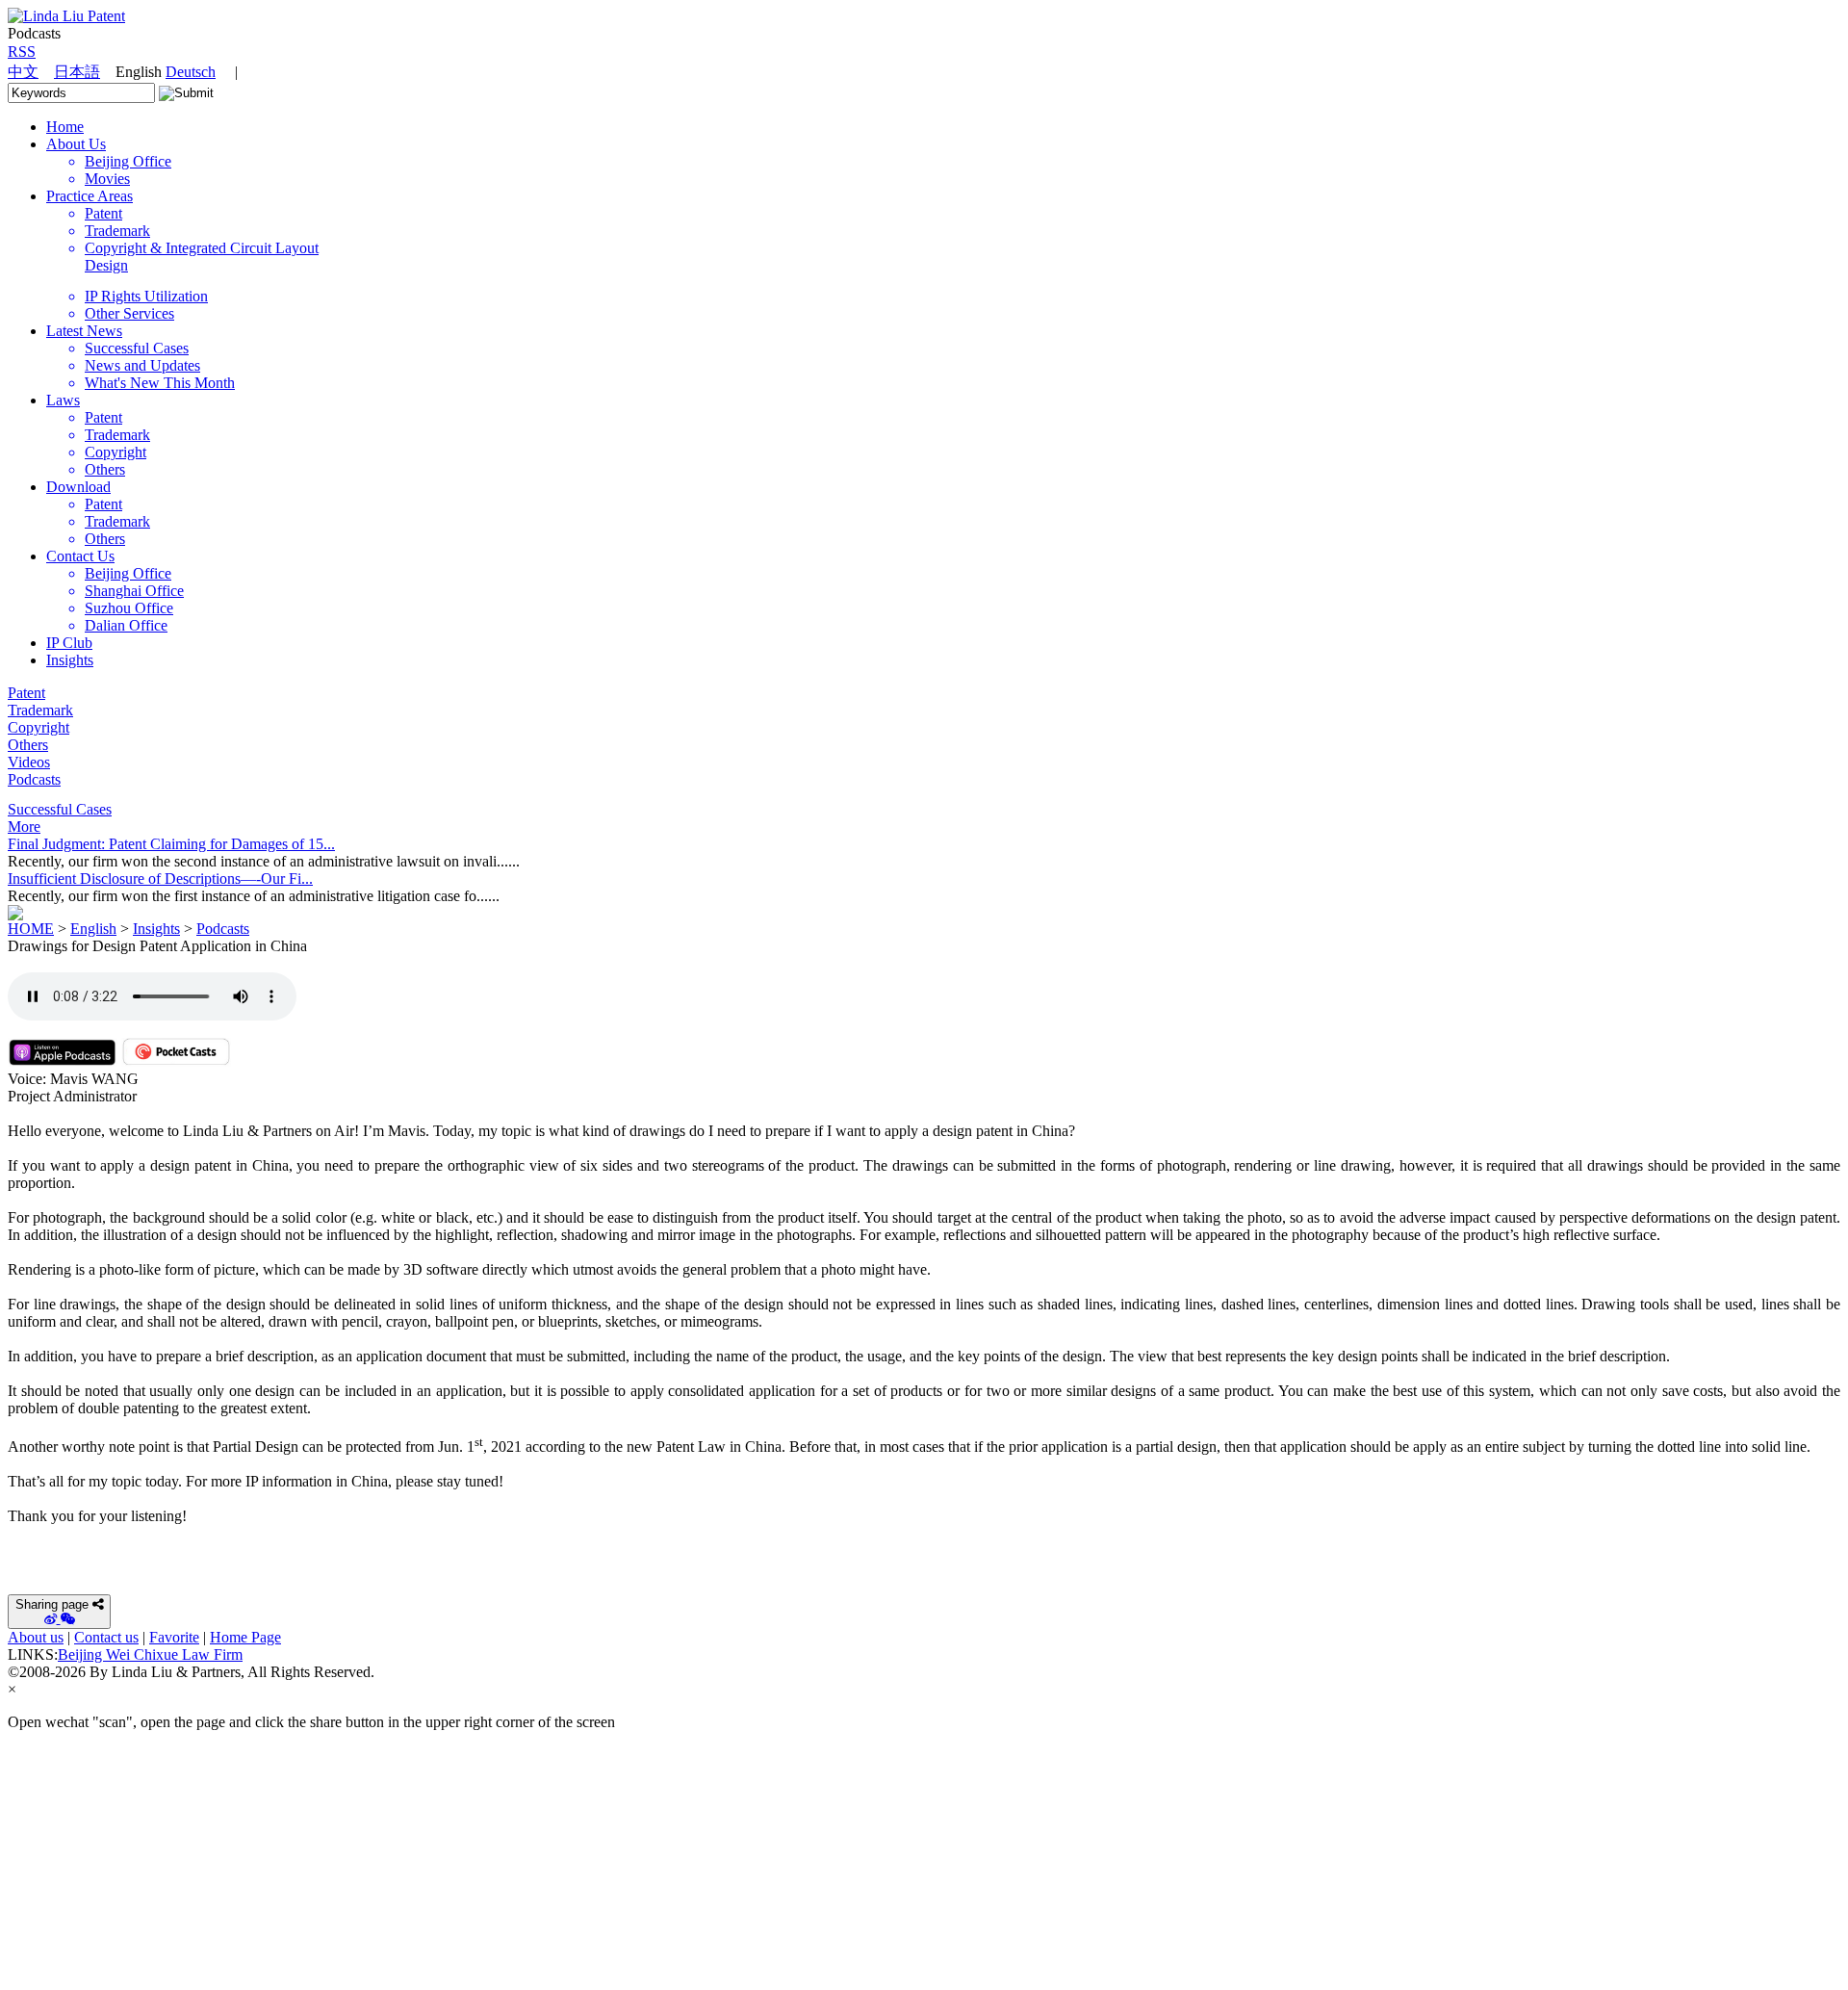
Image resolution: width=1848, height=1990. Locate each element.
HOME (31, 929)
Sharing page (52, 1604)
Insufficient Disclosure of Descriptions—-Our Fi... (160, 879)
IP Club (69, 643)
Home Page (245, 1637)
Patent (26, 693)
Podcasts (34, 779)
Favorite (174, 1637)
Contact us (106, 1637)
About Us (76, 144)
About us (36, 1637)
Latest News (84, 331)
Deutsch (191, 72)
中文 (23, 72)
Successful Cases (60, 809)
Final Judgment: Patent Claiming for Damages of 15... (171, 844)
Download (78, 487)
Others (28, 745)
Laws (63, 400)
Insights (70, 660)
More (24, 827)
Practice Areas (90, 196)
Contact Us (80, 556)
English (93, 929)
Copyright (38, 727)
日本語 (77, 72)
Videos (29, 762)
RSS (22, 52)
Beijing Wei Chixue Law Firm (150, 1654)
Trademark (40, 710)
